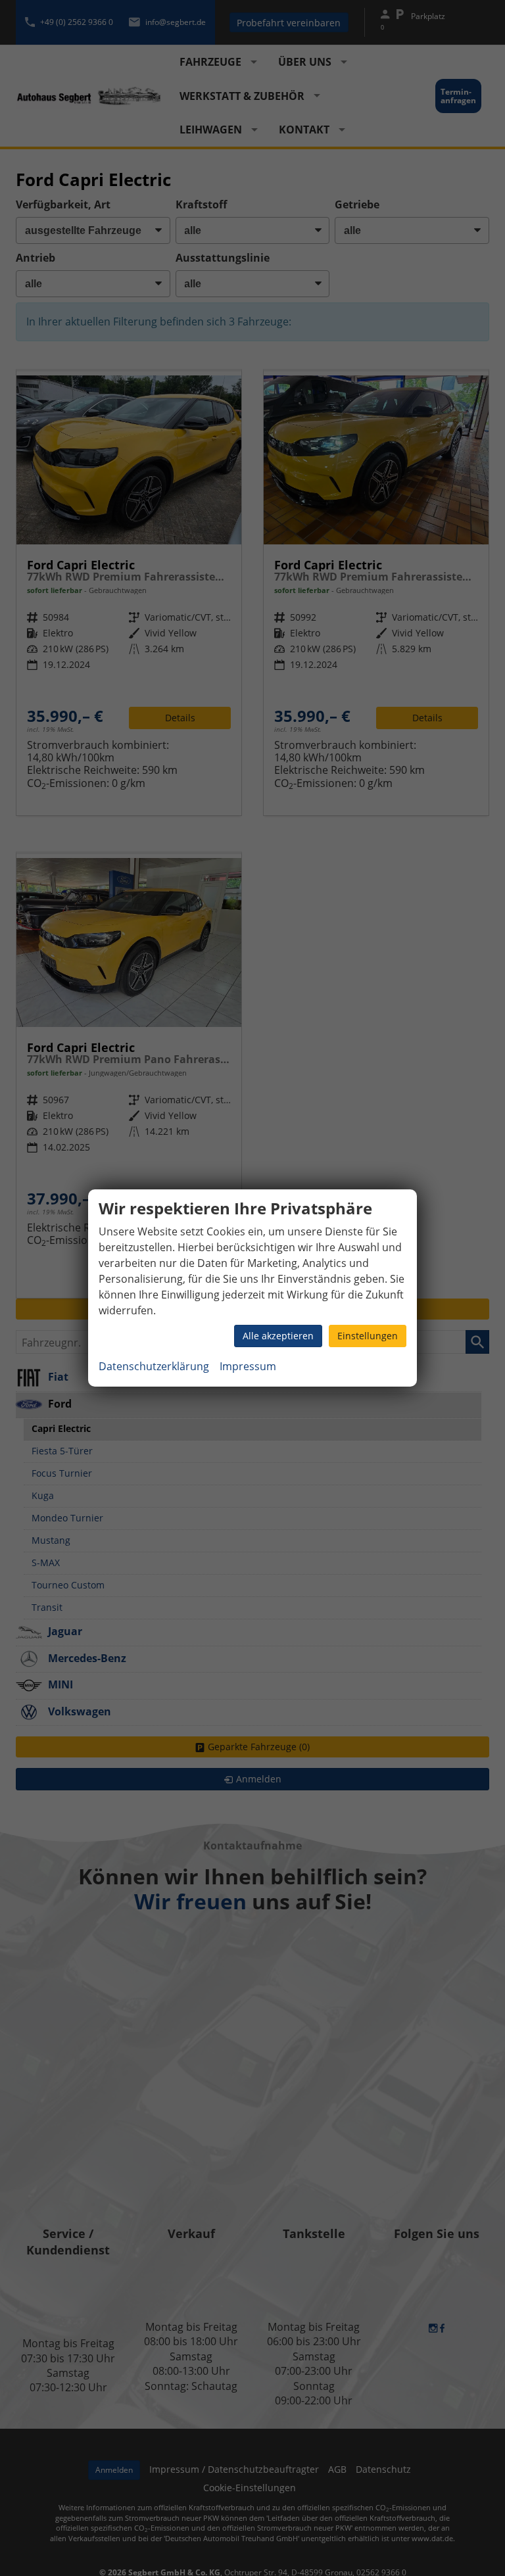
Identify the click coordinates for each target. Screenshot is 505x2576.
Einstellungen (368, 1336)
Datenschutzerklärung (154, 1366)
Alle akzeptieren (278, 1336)
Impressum (248, 1366)
